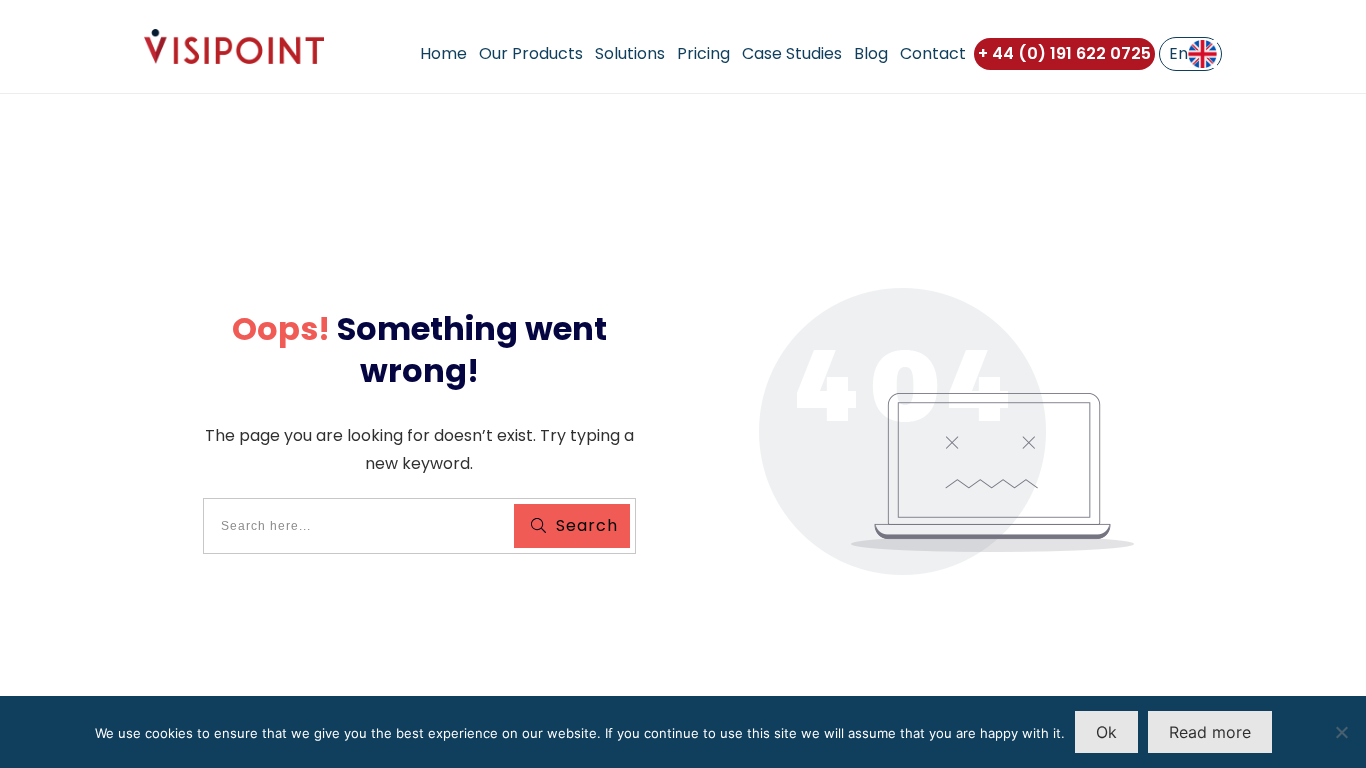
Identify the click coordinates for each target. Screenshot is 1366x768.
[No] (1341, 732)
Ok (1106, 732)
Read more (1210, 732)
